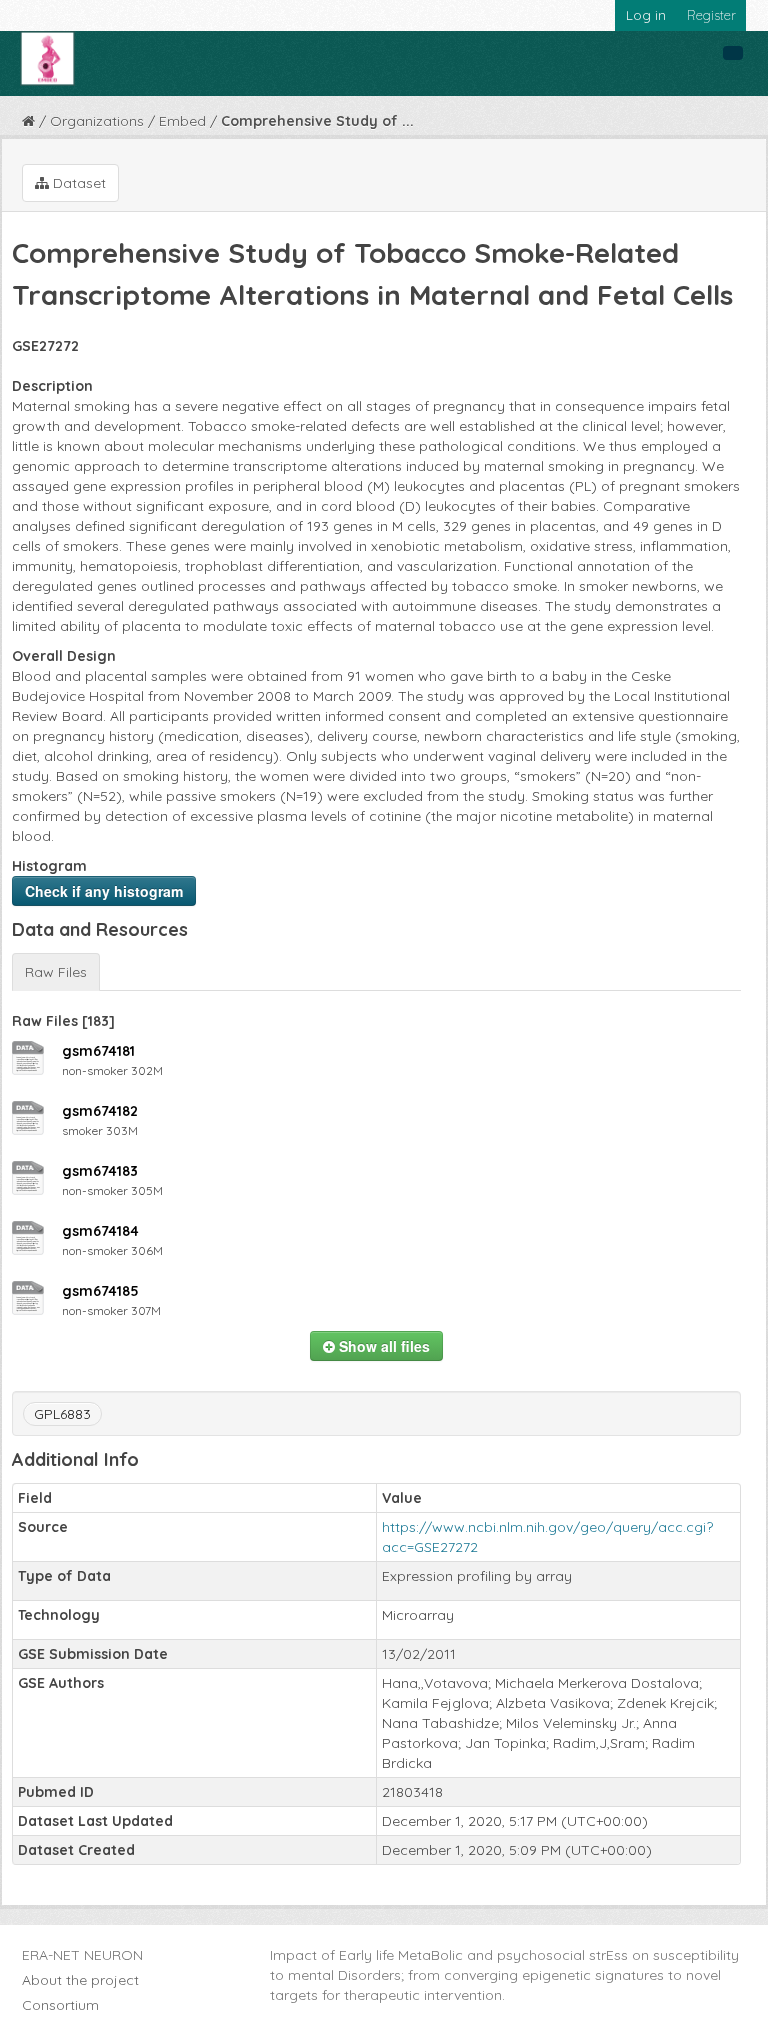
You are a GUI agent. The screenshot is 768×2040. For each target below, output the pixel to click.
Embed (182, 121)
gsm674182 (100, 1111)
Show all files (382, 1346)
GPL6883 (62, 1414)
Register (711, 15)
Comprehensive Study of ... (317, 121)
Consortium (60, 2005)
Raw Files (56, 972)
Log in (646, 15)
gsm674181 (98, 1051)
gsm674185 (100, 1291)
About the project (80, 1980)
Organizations (97, 121)
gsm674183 (100, 1171)
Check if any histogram (104, 891)
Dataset (77, 183)
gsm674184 (100, 1231)
